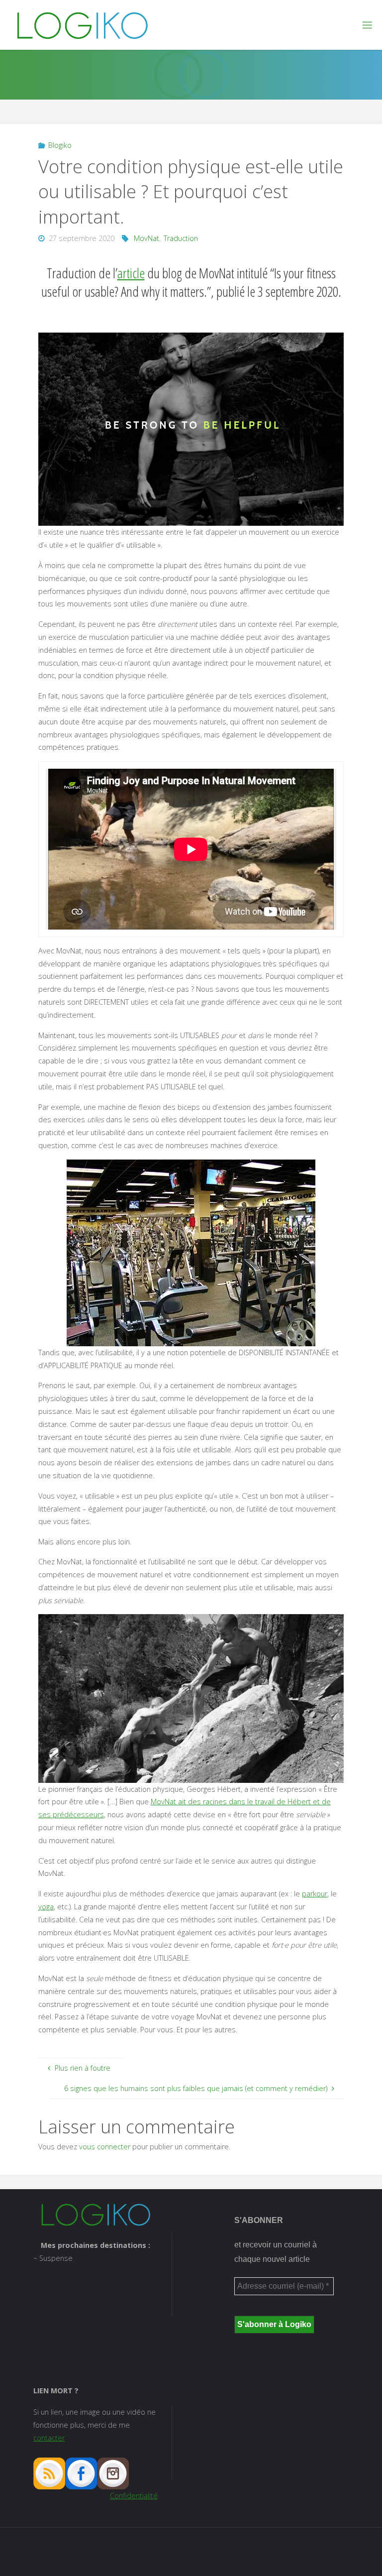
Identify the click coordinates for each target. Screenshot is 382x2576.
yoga (46, 1907)
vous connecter (105, 2147)
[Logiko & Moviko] (82, 25)
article (131, 273)
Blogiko (60, 145)
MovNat (146, 238)
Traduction (181, 238)
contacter (49, 2438)
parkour (315, 1894)
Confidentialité (134, 2496)
